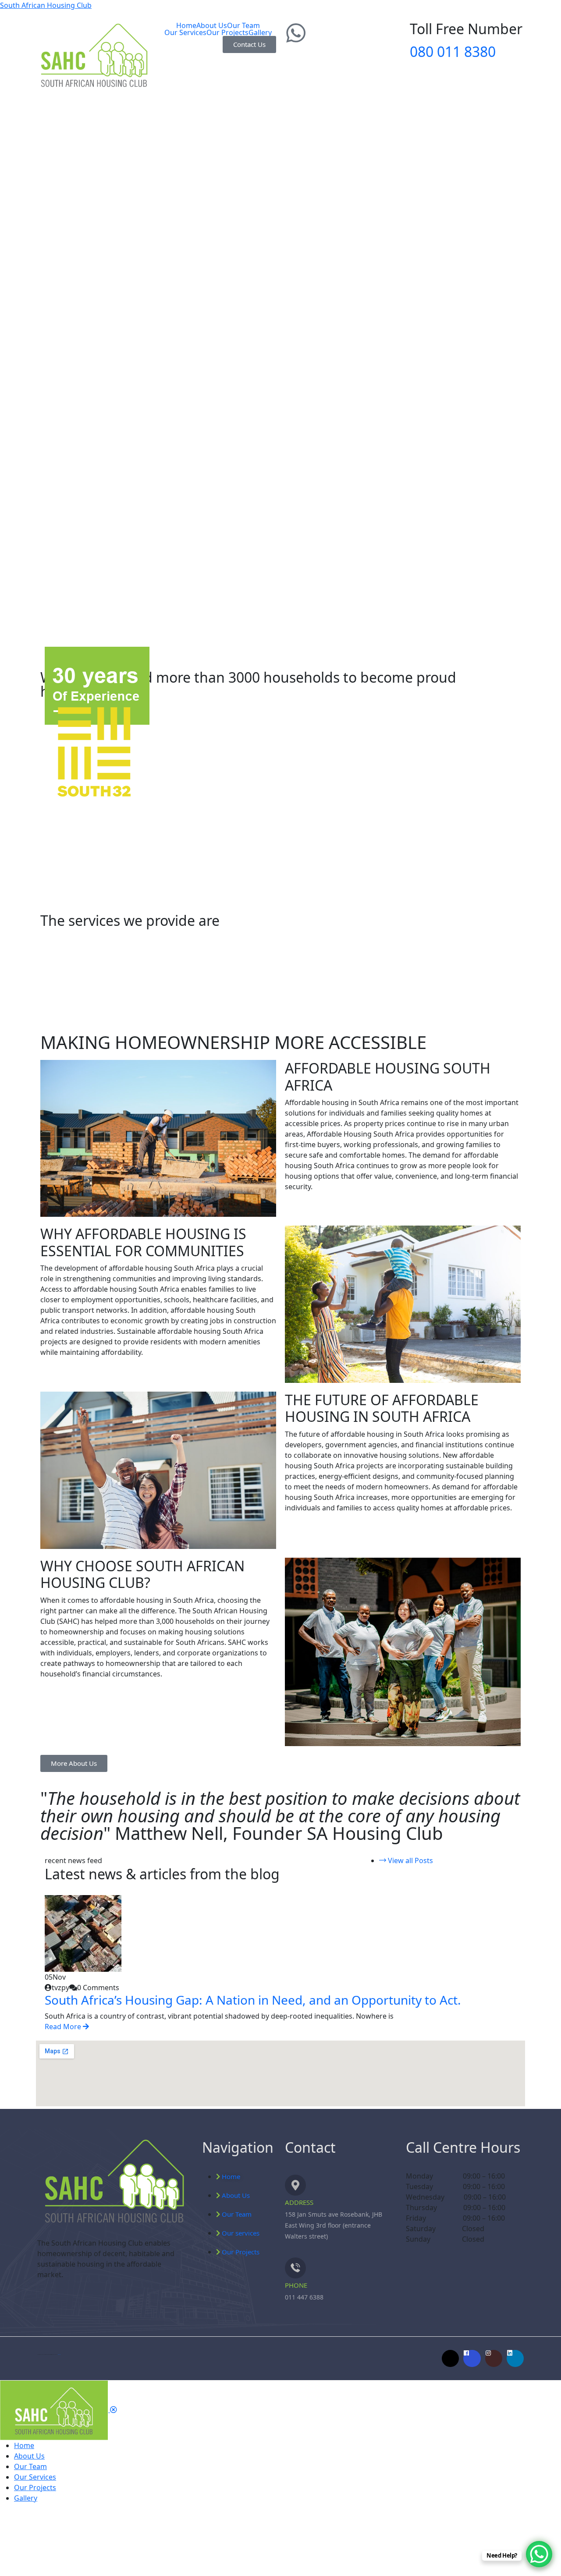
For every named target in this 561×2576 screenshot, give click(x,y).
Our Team (243, 25)
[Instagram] (494, 2358)
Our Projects (227, 32)
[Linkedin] (515, 2358)
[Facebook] (472, 2358)
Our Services (185, 32)
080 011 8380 (453, 51)
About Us (212, 25)
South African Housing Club (46, 5)
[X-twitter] (450, 2358)
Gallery (260, 32)
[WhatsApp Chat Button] (539, 2554)
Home (186, 25)
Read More (64, 2027)
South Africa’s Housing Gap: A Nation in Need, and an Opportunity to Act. (253, 2000)
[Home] (113, 2182)
